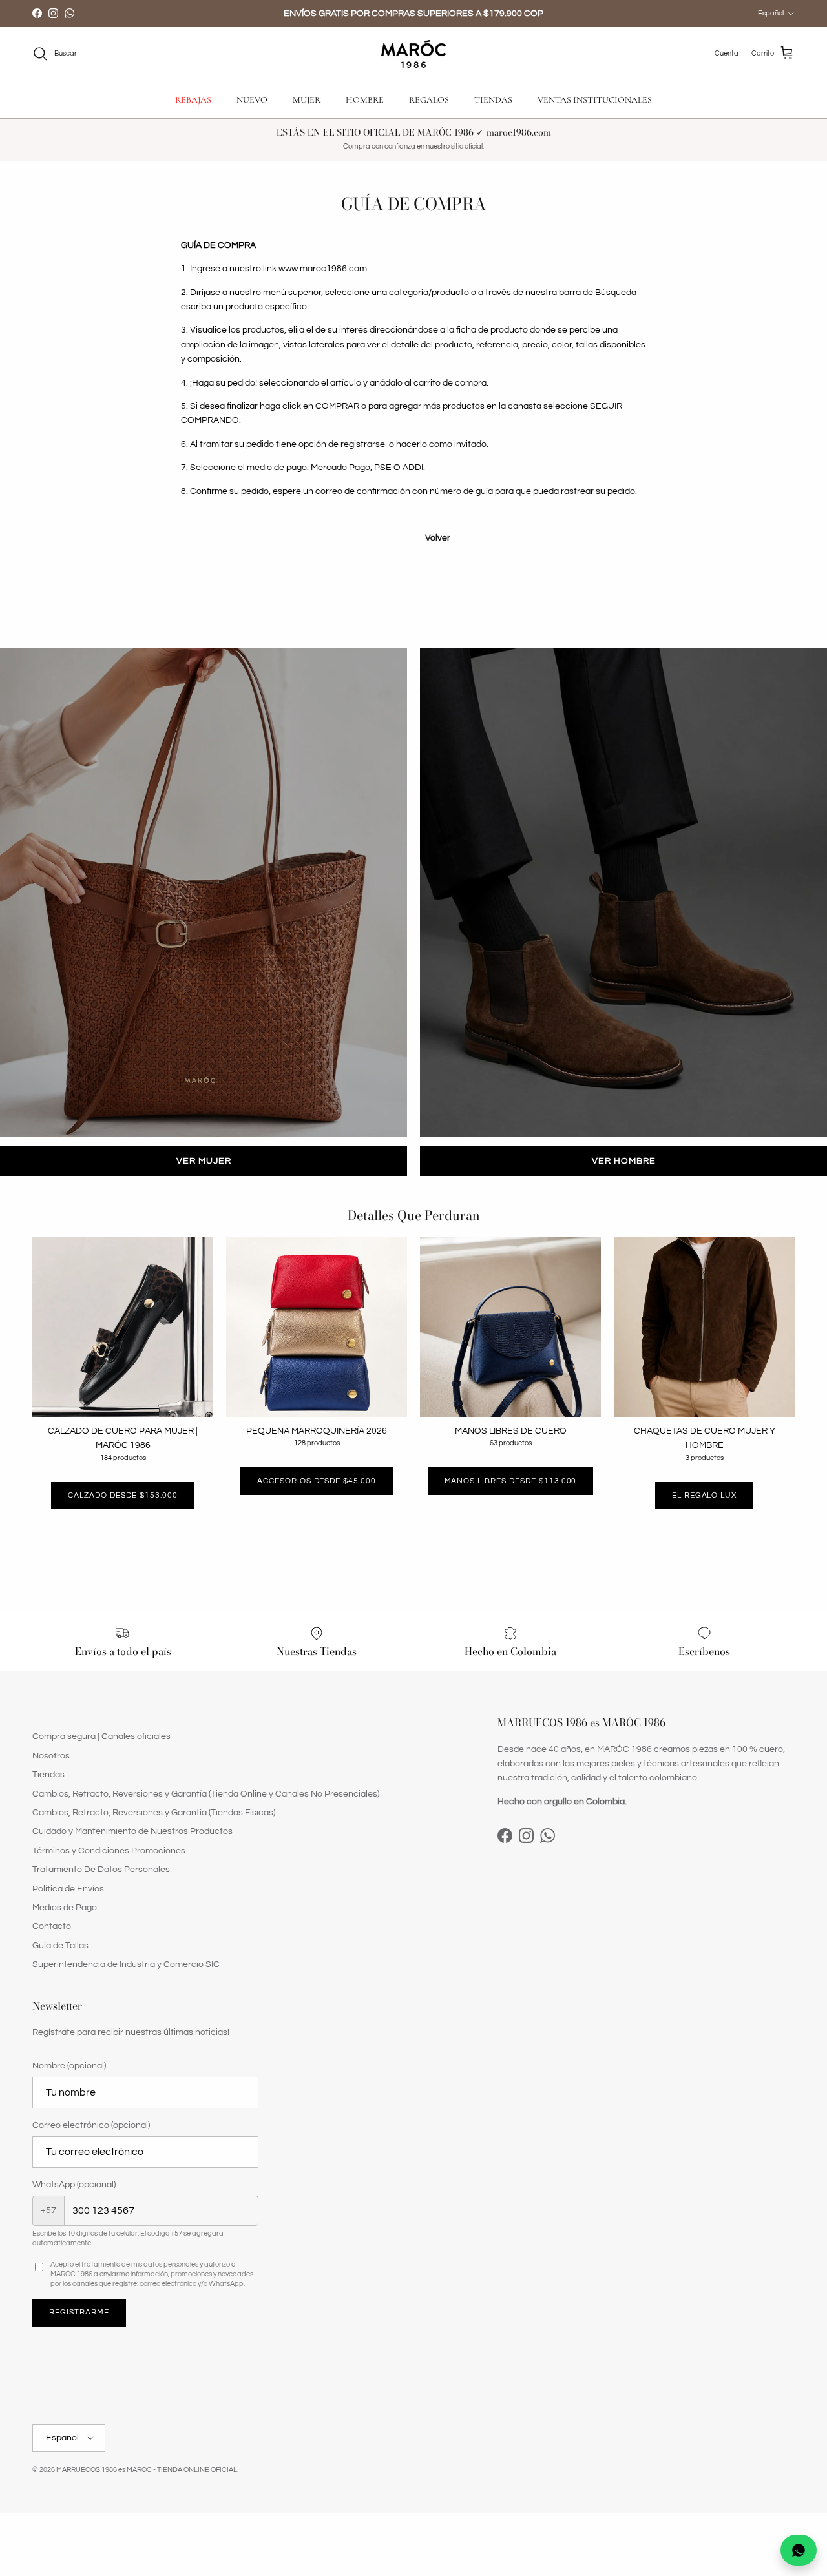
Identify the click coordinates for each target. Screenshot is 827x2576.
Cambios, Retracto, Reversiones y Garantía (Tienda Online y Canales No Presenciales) (206, 1794)
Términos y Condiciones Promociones (109, 1851)
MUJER (307, 100)
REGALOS (429, 100)
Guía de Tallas (60, 1946)
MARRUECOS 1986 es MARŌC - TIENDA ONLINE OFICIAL (147, 2470)
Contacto (52, 1926)
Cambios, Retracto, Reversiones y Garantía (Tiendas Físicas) (154, 1813)
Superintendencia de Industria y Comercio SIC (126, 1964)
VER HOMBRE (624, 1161)
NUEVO (252, 100)
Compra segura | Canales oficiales (101, 1736)
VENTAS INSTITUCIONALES (595, 100)
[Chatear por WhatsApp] (799, 2550)
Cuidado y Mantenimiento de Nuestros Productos (132, 1831)
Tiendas (48, 1775)
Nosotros (51, 1756)
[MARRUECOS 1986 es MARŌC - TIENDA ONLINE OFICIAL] (413, 54)
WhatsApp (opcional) (74, 2185)
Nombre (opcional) (69, 2066)
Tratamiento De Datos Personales (101, 1870)
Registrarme (79, 2312)
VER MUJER (204, 1161)
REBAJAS (193, 100)
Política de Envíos (68, 1889)
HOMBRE (365, 100)
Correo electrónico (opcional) (91, 2125)
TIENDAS (493, 100)
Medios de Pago (65, 1908)
